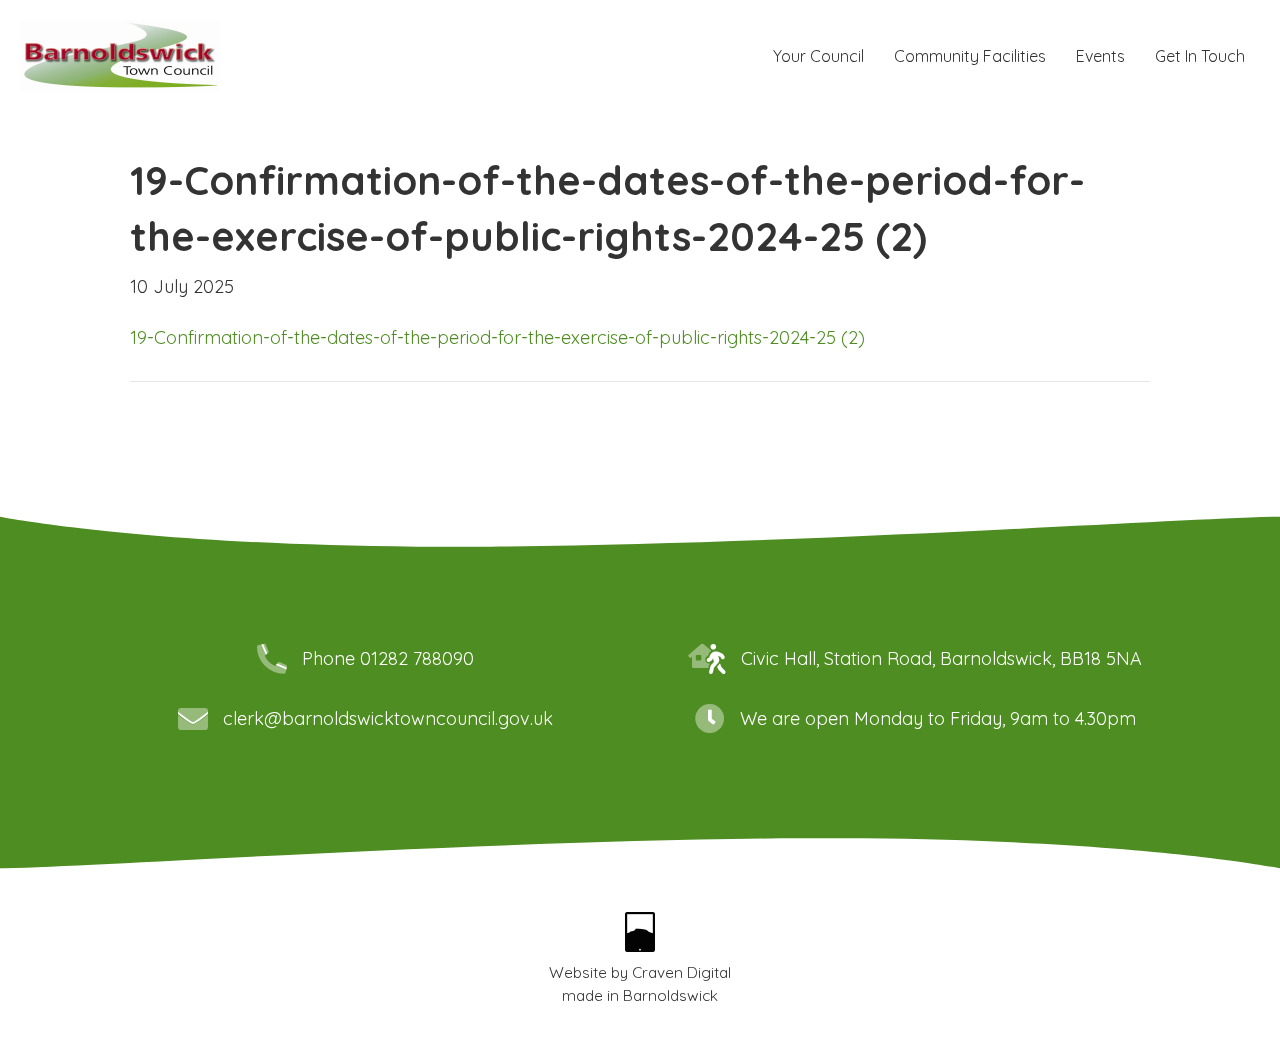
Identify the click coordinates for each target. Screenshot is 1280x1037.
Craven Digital (681, 972)
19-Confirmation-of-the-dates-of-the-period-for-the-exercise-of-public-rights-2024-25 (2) (497, 337)
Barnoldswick (670, 995)
